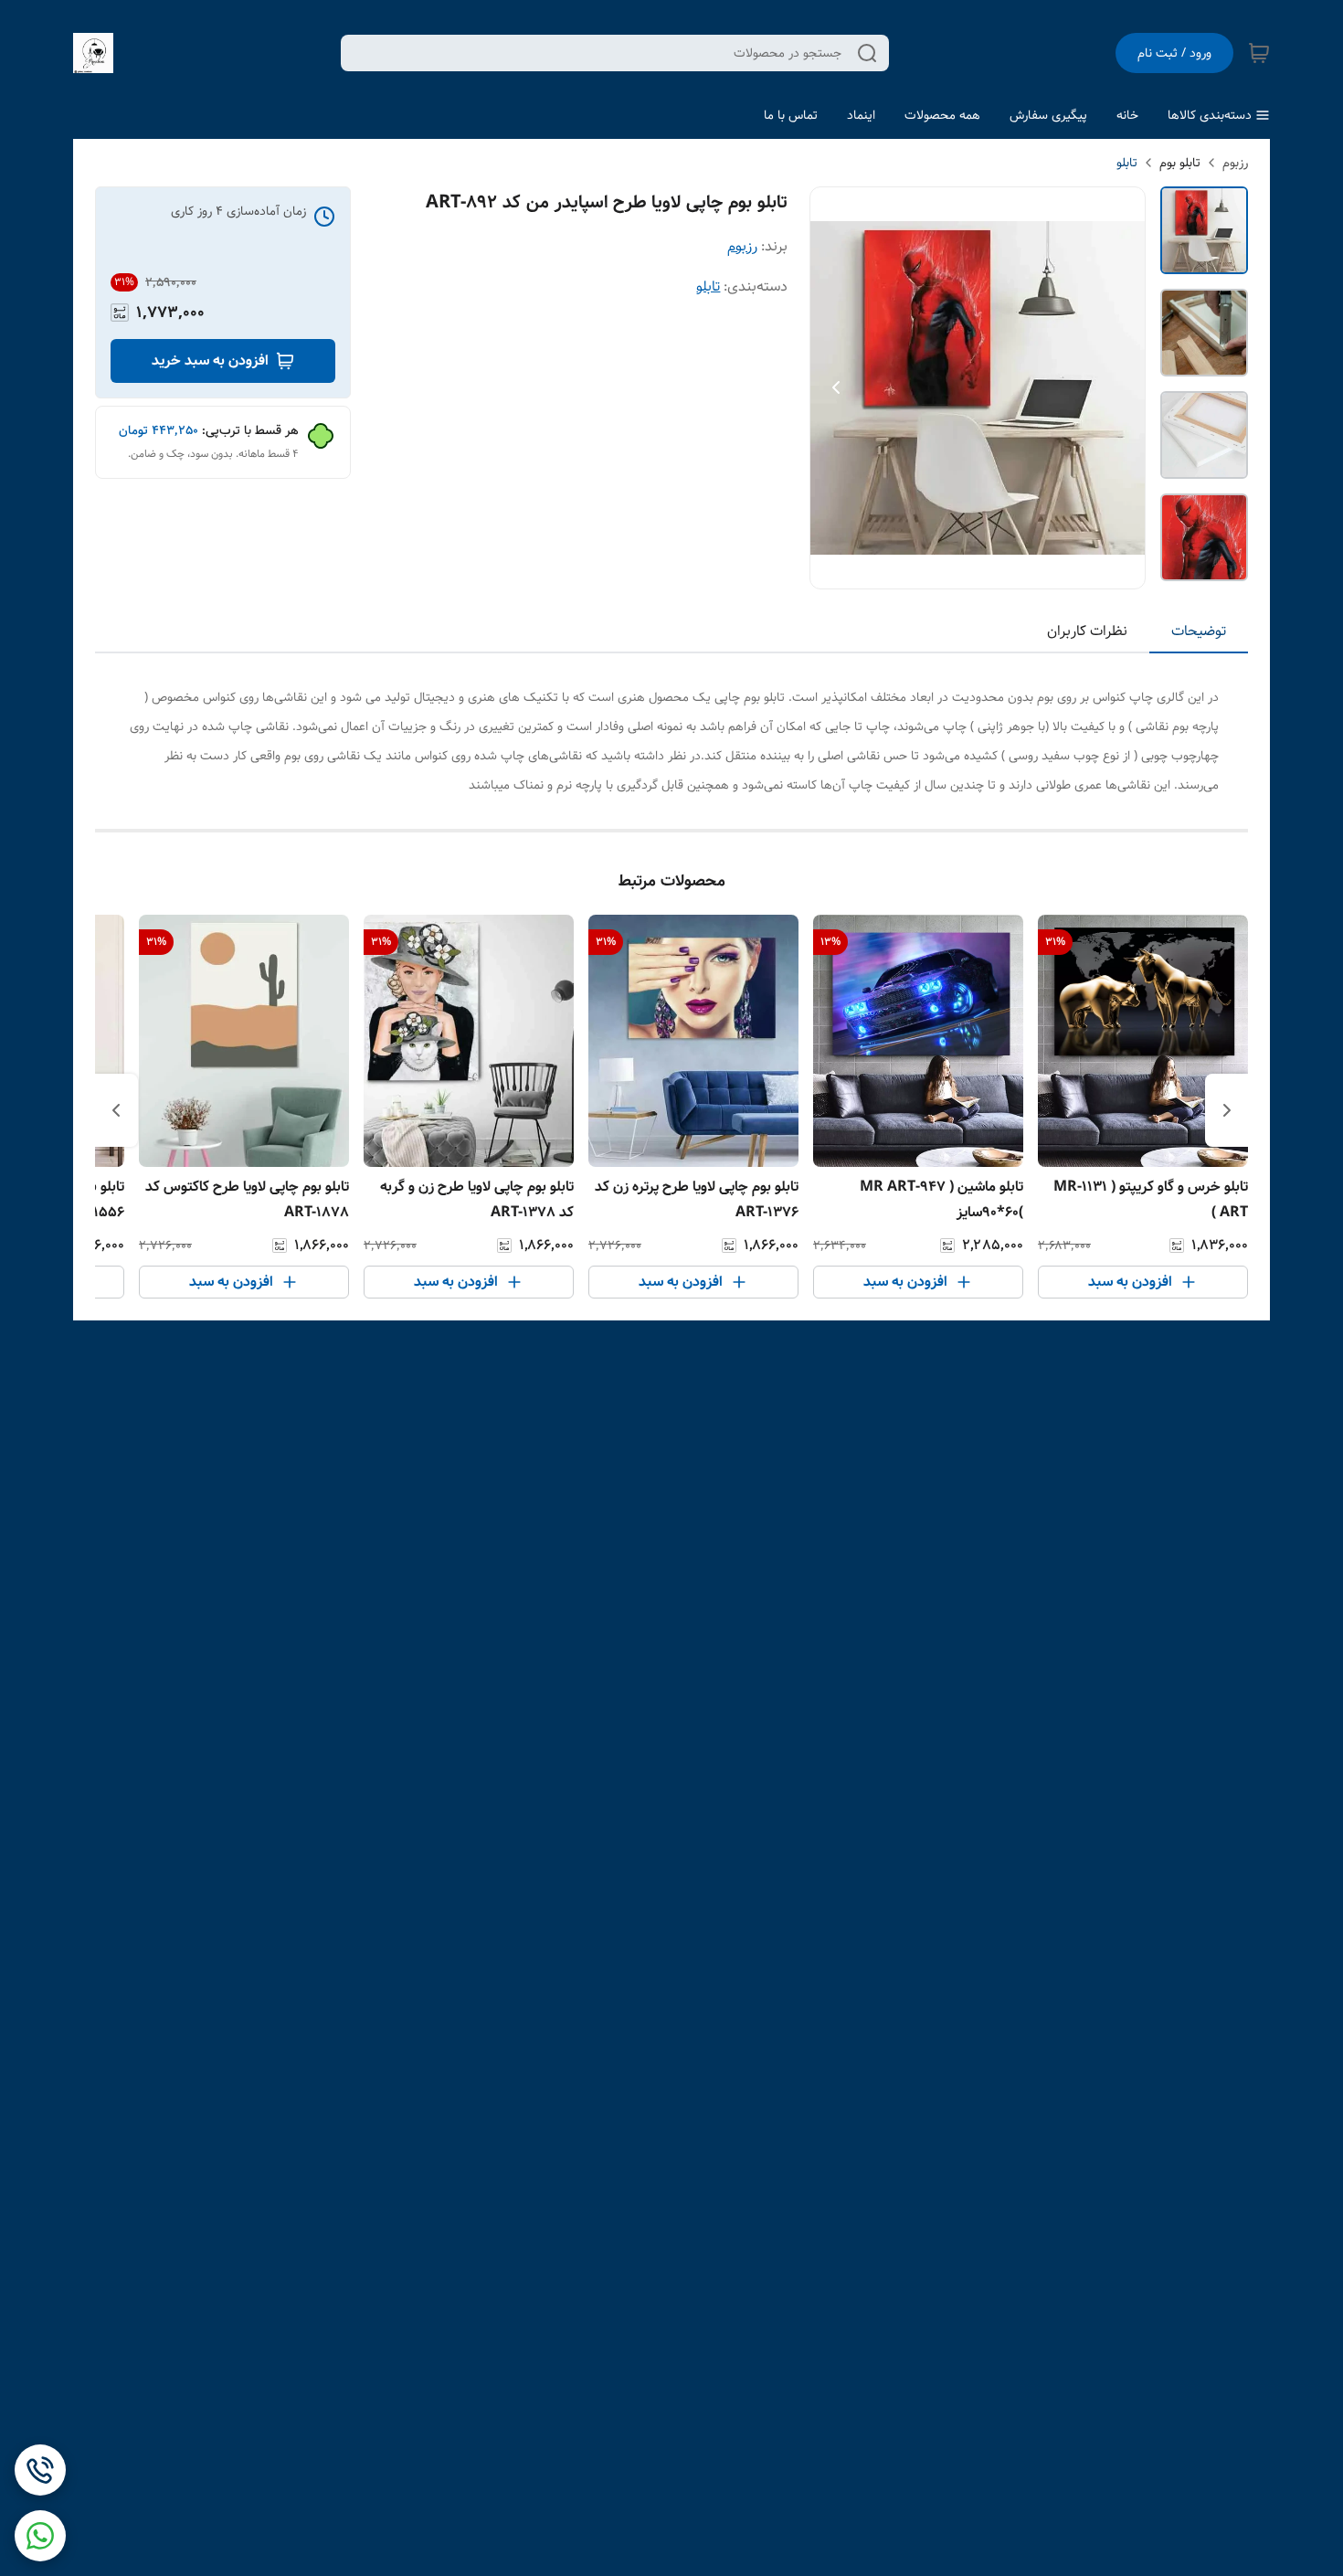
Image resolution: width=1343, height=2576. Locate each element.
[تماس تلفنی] (40, 2470)
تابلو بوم (1180, 163)
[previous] (1227, 1110)
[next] (116, 1110)
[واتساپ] (40, 2536)
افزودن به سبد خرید (210, 360)
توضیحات (1199, 631)
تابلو (1127, 163)
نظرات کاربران (1087, 631)
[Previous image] (836, 387)
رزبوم (1235, 163)
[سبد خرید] (1259, 53)
